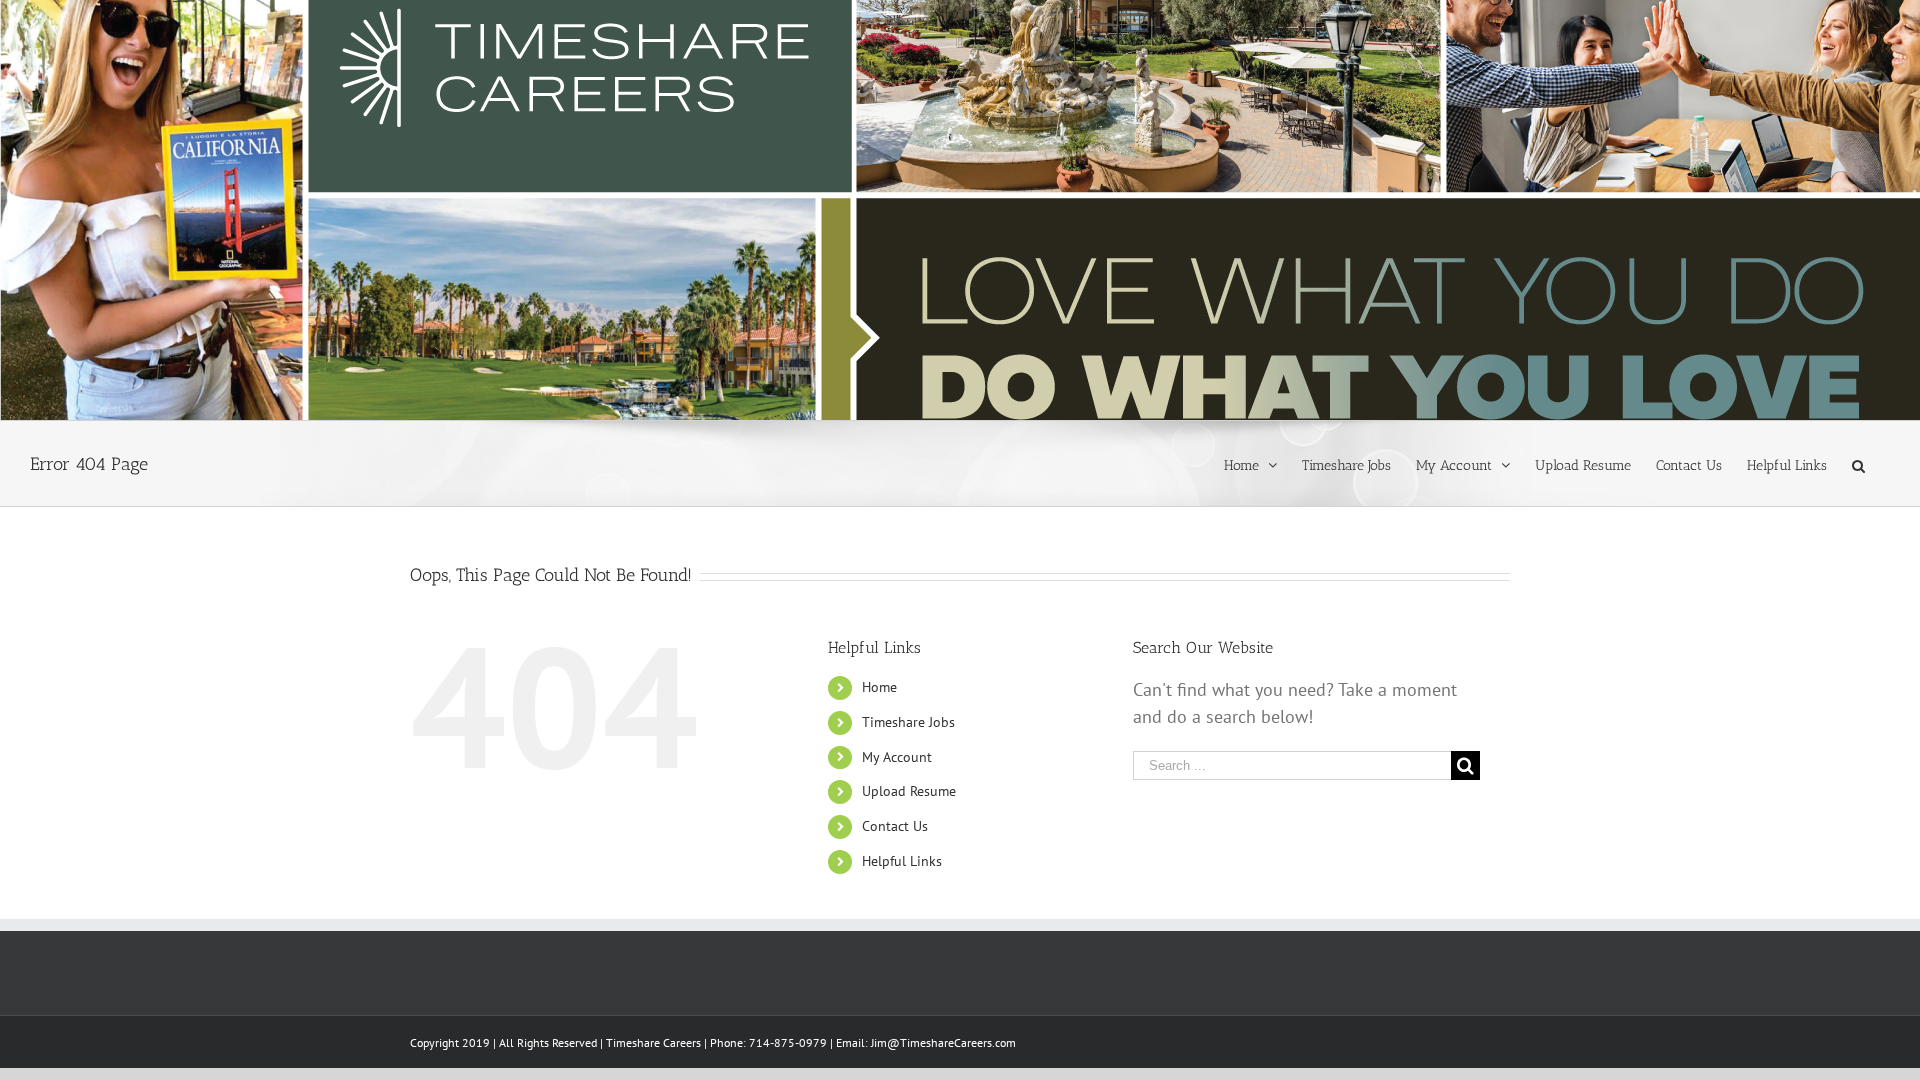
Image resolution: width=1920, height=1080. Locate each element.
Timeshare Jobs (908, 722)
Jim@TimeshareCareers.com (943, 1042)
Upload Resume (909, 791)
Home (879, 687)
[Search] (1858, 464)
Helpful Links (902, 861)
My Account (897, 757)
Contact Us (895, 826)
